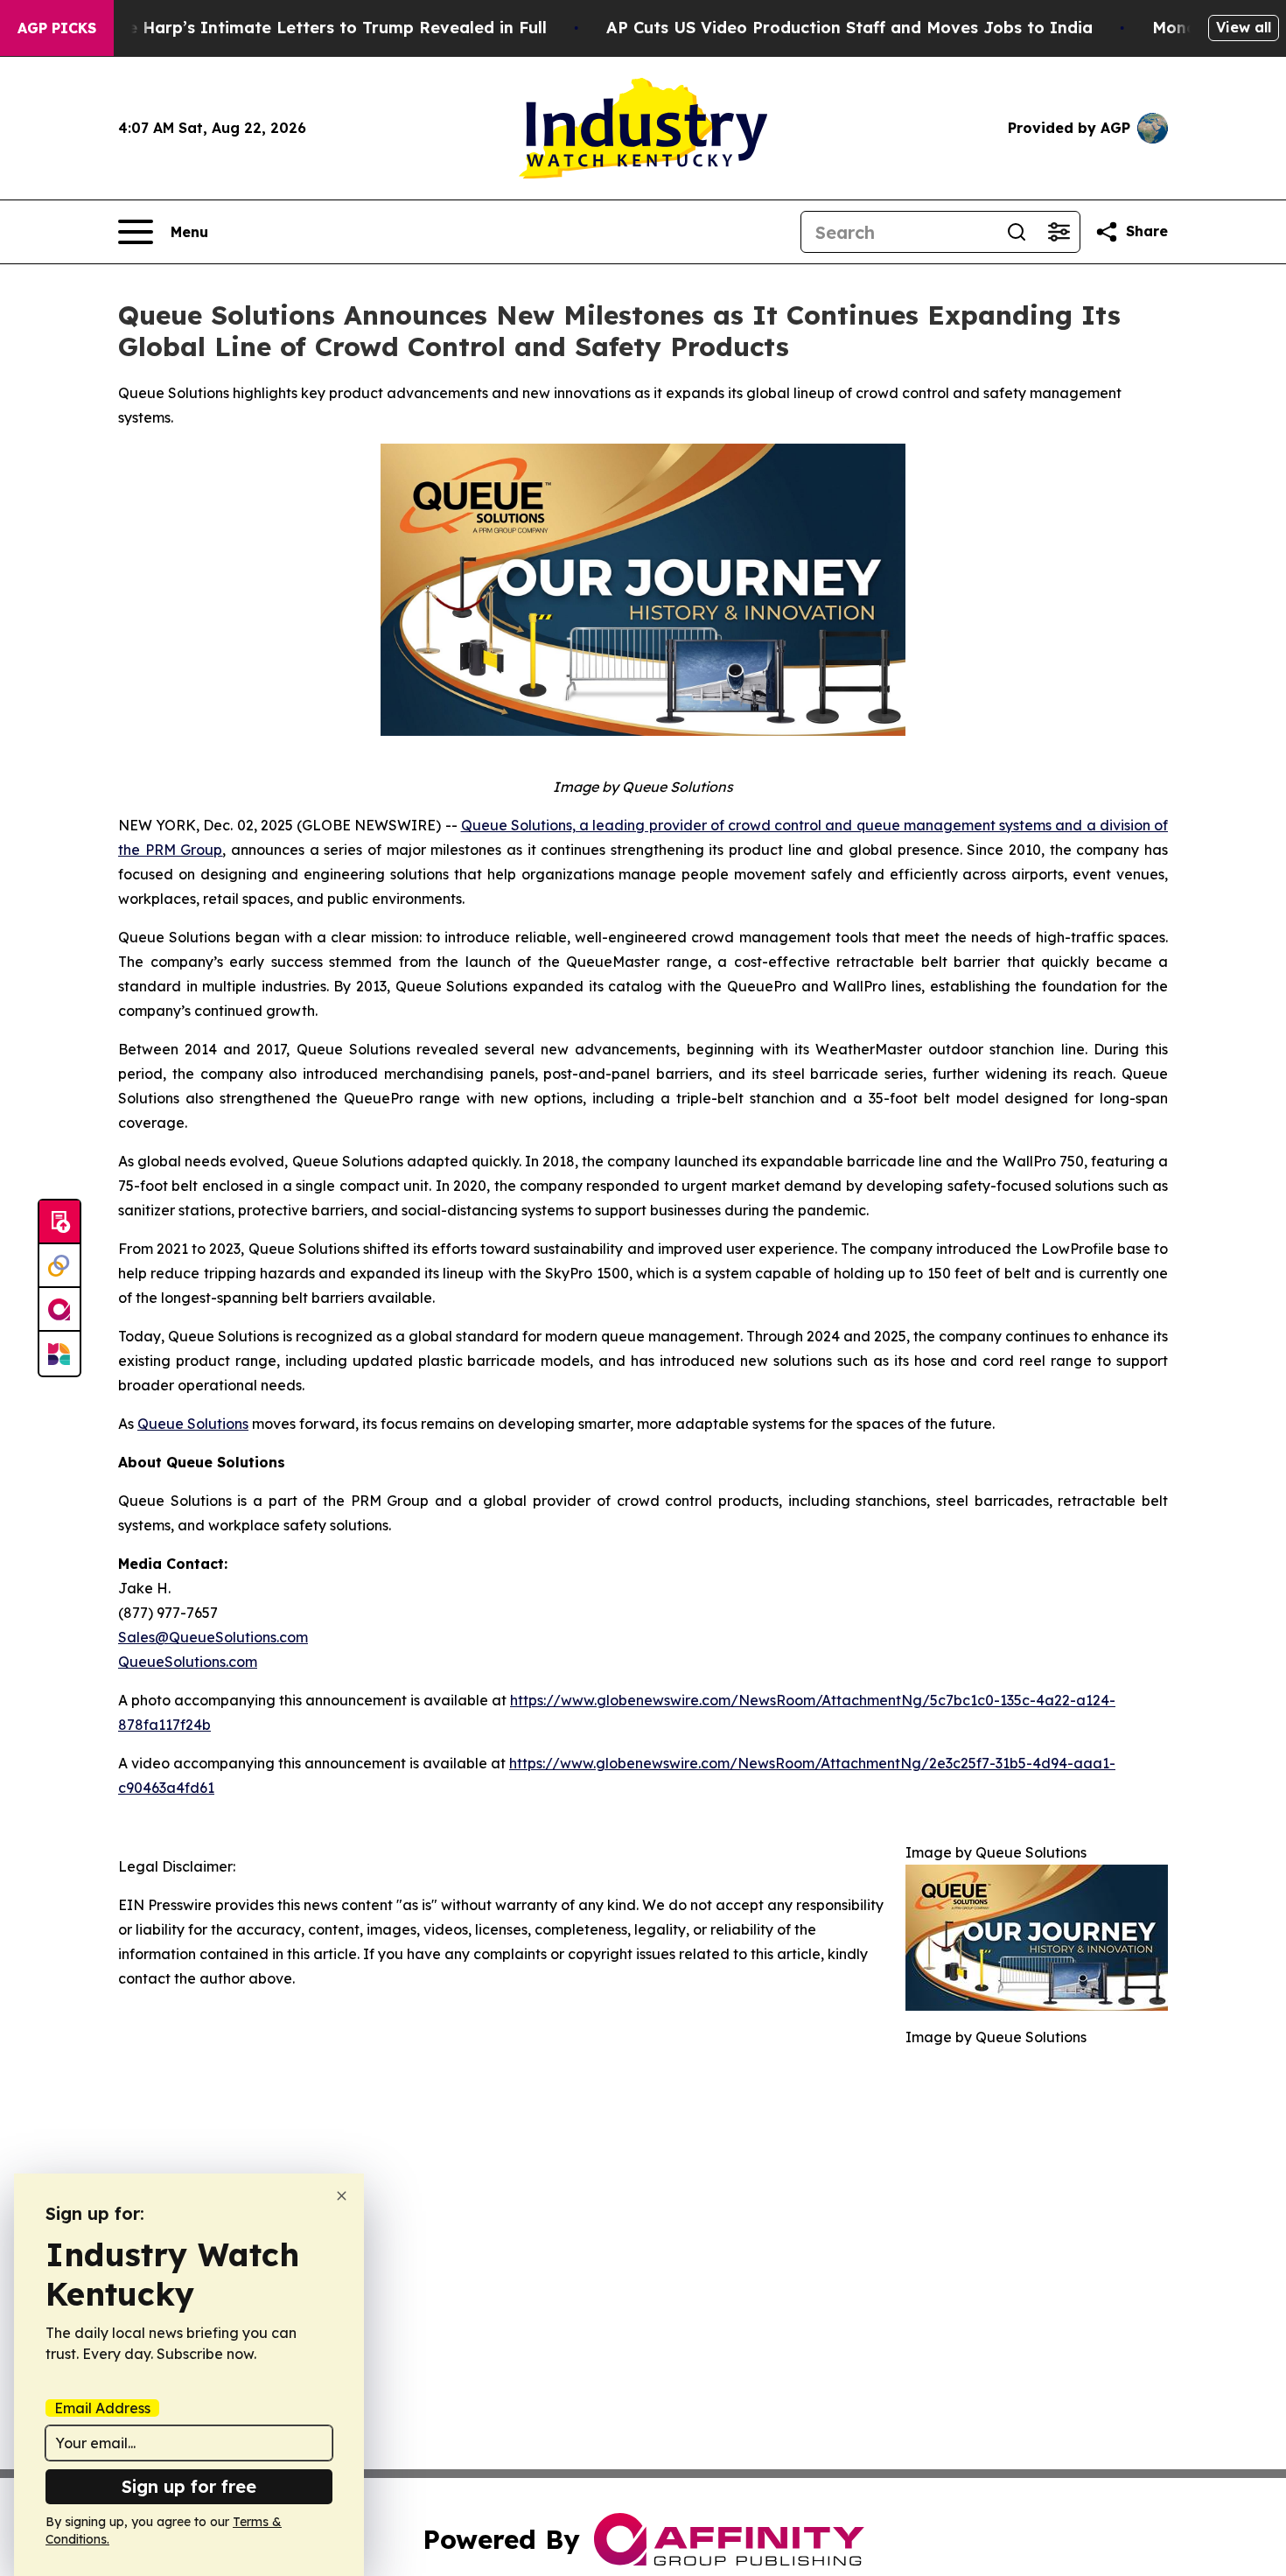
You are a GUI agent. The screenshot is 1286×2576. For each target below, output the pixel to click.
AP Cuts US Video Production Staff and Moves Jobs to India (849, 28)
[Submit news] (59, 1222)
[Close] (342, 2196)
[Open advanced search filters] (1059, 232)
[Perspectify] (59, 1266)
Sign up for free (189, 2486)
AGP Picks (57, 28)
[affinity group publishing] (59, 1310)
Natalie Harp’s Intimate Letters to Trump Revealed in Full (312, 28)
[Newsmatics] (59, 1354)
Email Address (102, 2408)
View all (1244, 27)
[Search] (1017, 232)
